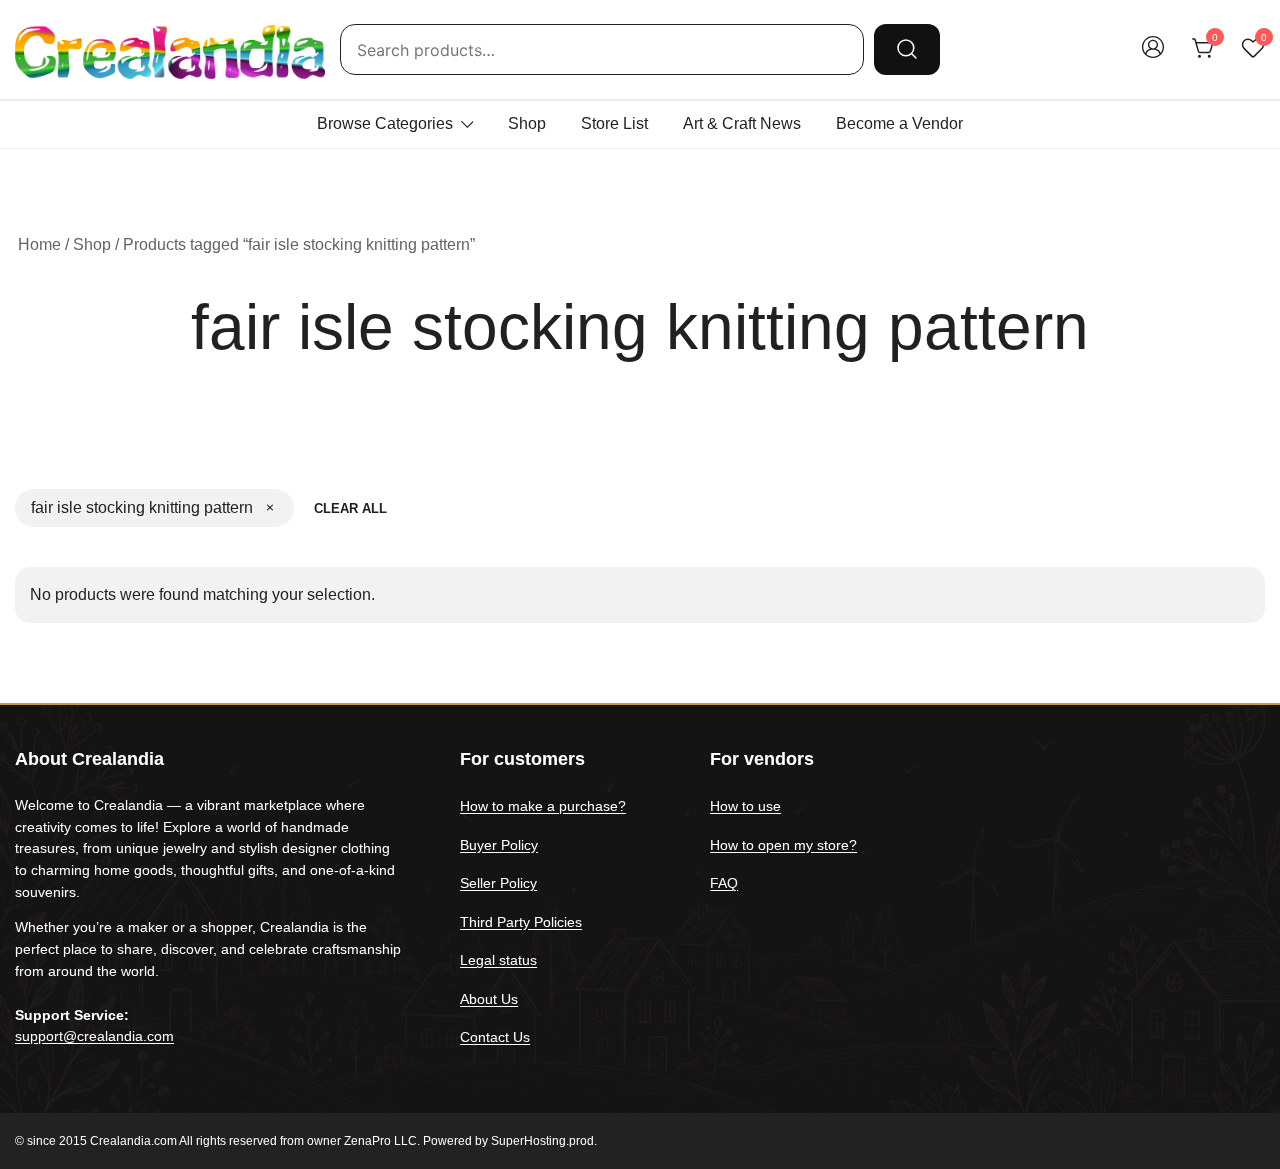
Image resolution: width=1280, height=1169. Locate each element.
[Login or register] (1153, 56)
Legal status (498, 960)
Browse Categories (385, 123)
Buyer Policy (499, 845)
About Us (489, 999)
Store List (614, 123)
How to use (745, 806)
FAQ (724, 883)
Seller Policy (498, 883)
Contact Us (495, 1037)
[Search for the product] (907, 49)
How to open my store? (783, 845)
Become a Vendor (899, 123)
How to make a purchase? (543, 806)
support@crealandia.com (94, 1036)
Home (39, 244)
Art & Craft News (742, 123)
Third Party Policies (521, 922)
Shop (527, 123)
